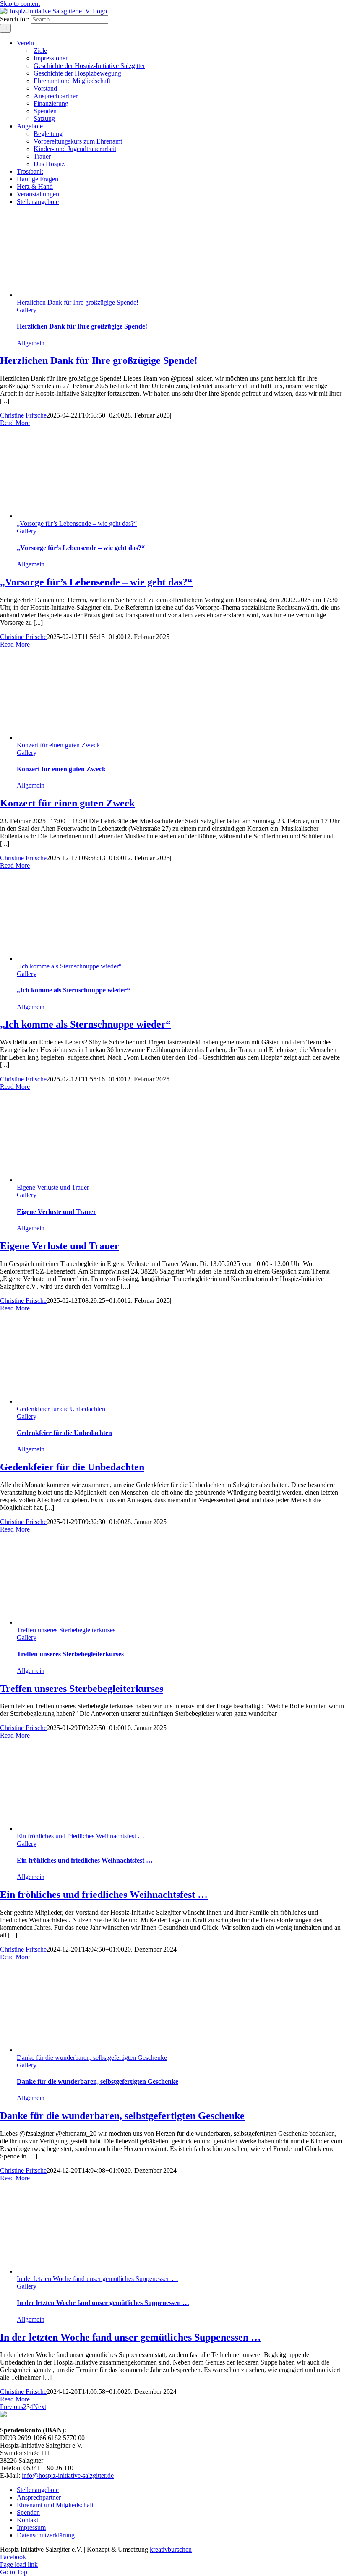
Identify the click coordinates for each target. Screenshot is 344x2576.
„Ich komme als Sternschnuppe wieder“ (69, 966)
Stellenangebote (38, 2490)
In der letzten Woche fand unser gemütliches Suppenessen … (98, 2279)
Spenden (28, 2512)
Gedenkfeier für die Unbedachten (61, 1409)
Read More (15, 423)
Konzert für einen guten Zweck (58, 745)
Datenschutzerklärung (46, 2535)
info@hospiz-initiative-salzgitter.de (68, 2476)
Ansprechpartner (39, 2497)
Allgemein (31, 343)
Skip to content (20, 4)
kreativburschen (171, 2549)
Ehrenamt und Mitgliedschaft (55, 2505)
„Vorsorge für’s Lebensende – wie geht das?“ (77, 523)
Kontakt (27, 2520)
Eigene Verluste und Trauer (53, 1187)
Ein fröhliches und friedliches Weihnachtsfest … (81, 1836)
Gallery (27, 310)
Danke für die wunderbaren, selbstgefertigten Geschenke (92, 2058)
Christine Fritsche (23, 415)
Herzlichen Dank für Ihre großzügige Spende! (78, 302)
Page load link (19, 2564)
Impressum (31, 2528)
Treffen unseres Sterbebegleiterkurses (66, 1630)
